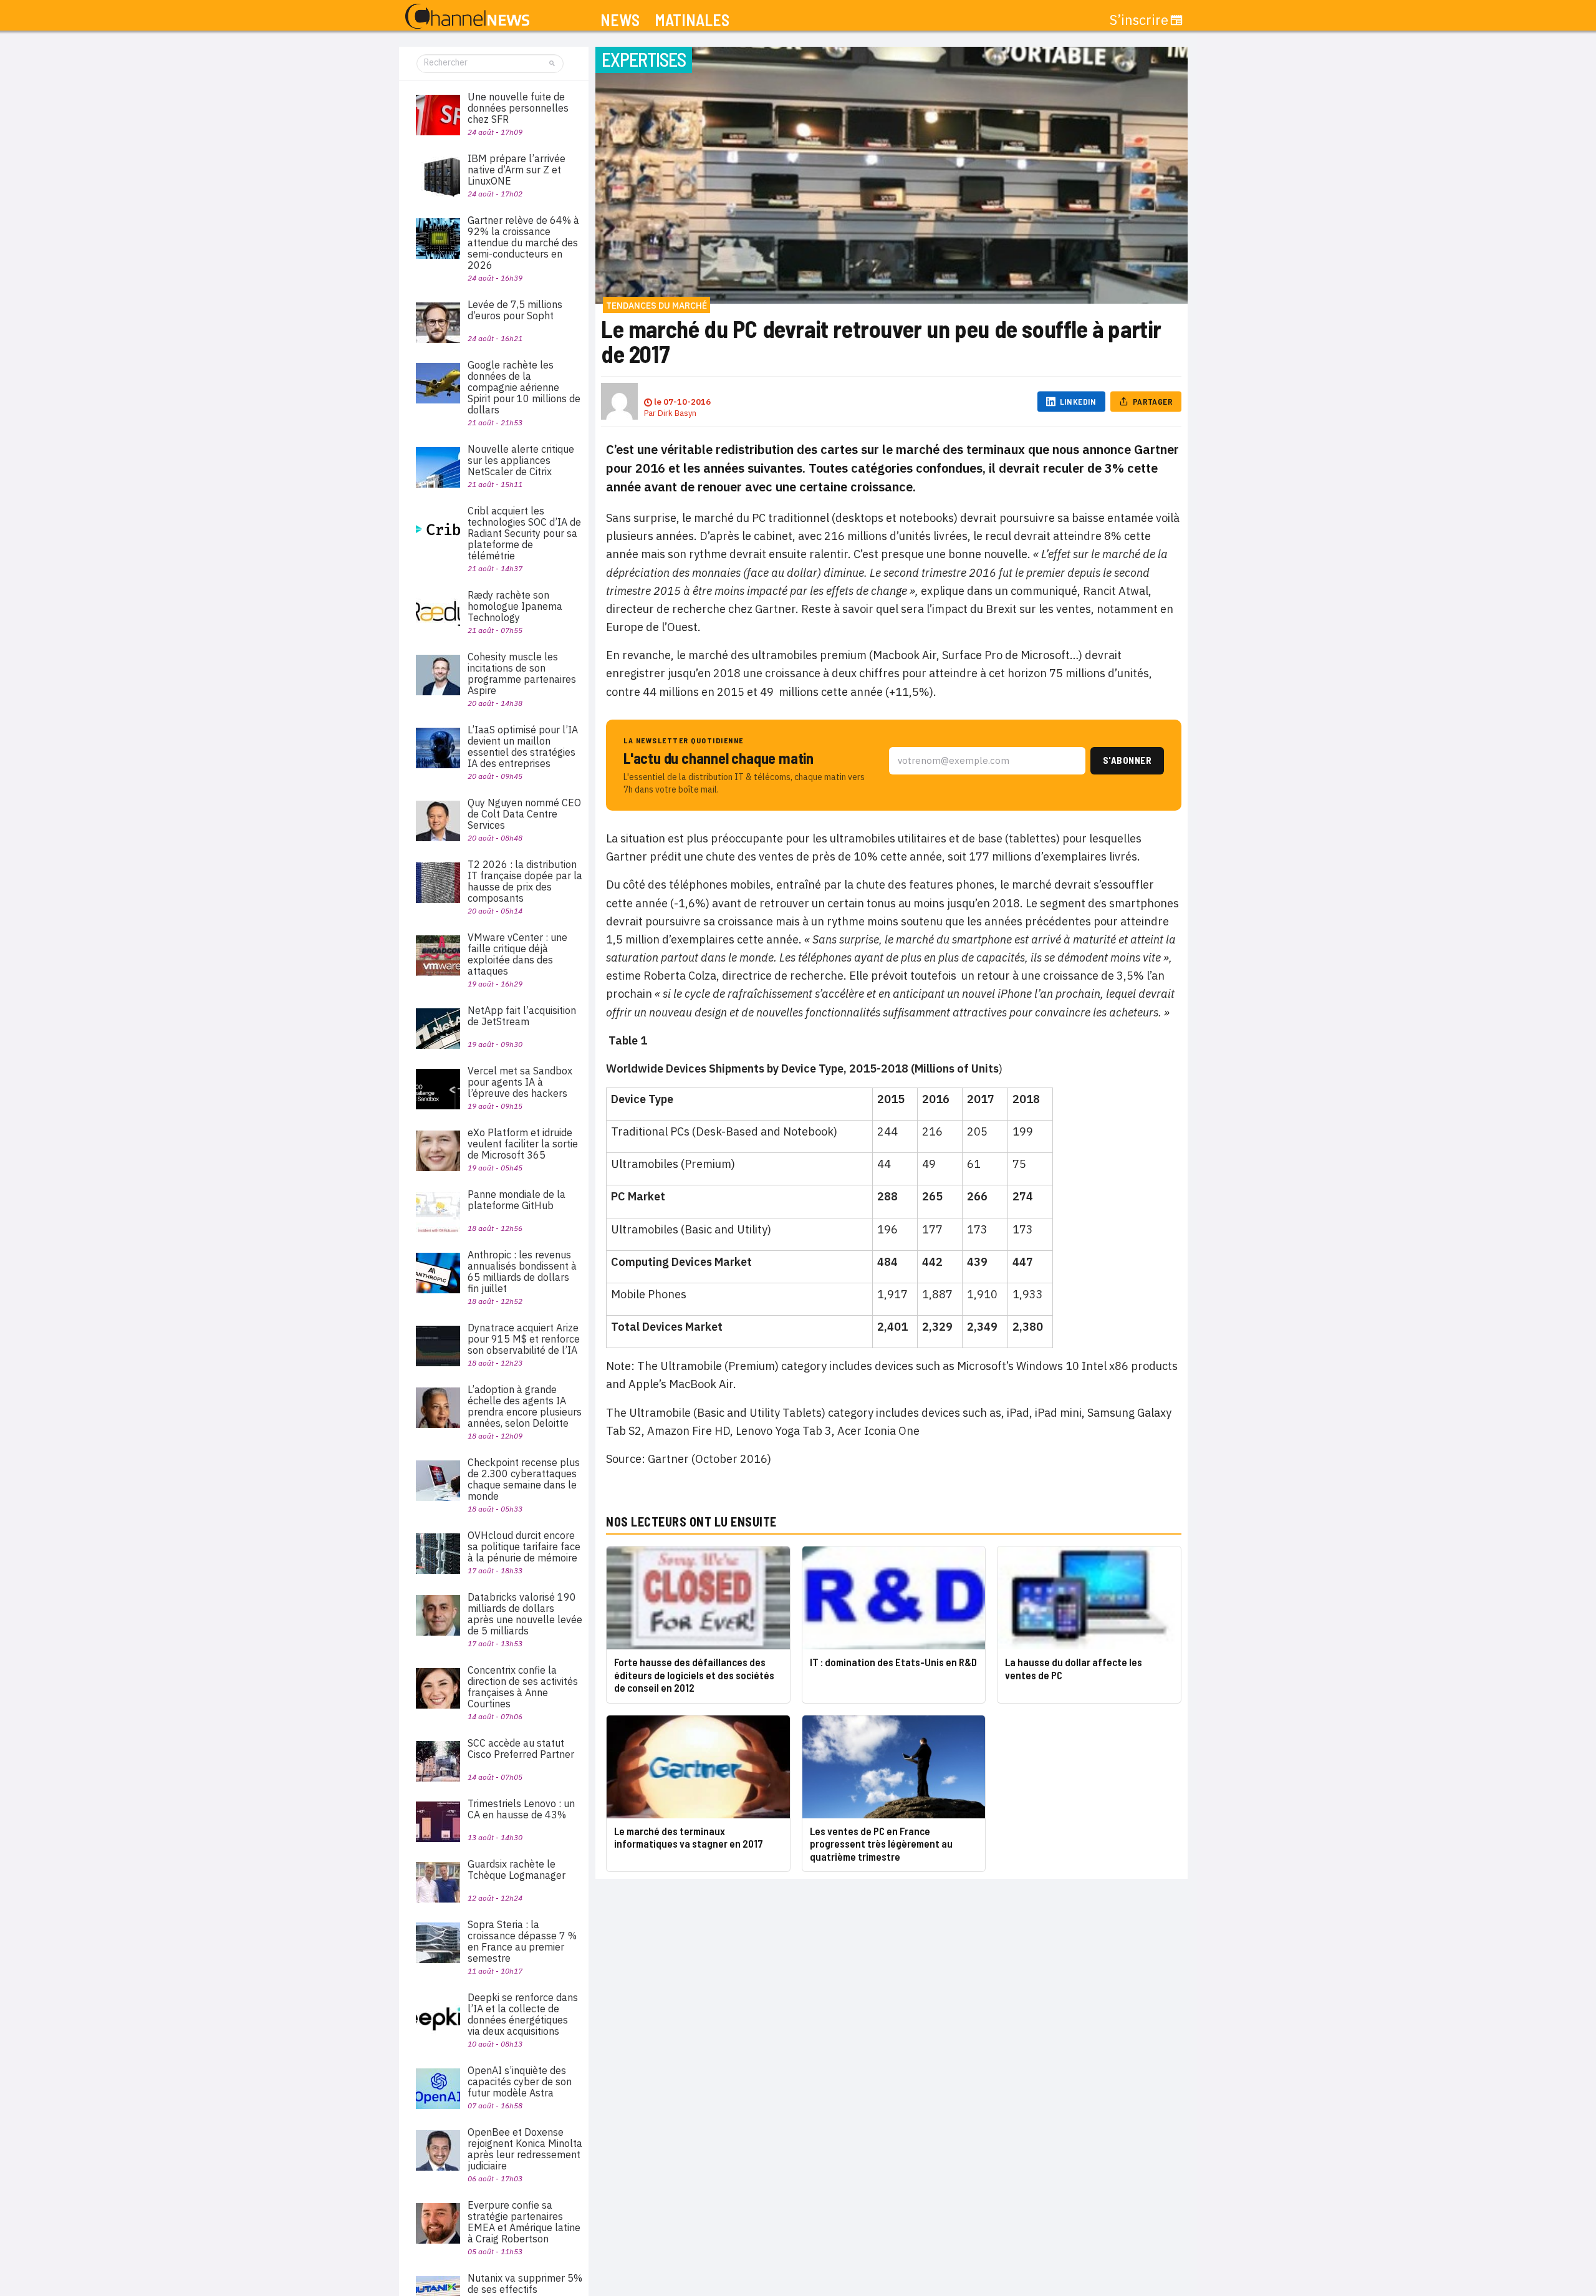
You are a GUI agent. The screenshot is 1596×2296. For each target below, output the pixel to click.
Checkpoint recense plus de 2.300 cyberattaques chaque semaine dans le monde (524, 1479)
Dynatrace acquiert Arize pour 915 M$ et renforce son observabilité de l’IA (524, 1339)
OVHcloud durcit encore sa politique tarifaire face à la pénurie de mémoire (524, 1546)
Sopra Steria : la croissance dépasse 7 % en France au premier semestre (522, 1941)
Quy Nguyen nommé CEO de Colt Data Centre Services (524, 814)
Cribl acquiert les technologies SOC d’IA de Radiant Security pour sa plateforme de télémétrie (524, 533)
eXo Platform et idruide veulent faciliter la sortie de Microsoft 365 (523, 1144)
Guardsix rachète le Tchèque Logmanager (517, 1869)
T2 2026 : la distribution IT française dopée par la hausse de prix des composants (525, 881)
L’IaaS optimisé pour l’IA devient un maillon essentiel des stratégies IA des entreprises (523, 746)
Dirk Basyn (677, 413)
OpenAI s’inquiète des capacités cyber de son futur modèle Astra (520, 2081)
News (620, 20)
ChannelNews (467, 17)
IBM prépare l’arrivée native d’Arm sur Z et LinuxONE (517, 170)
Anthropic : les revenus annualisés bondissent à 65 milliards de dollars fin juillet (522, 1271)
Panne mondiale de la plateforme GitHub (517, 1200)
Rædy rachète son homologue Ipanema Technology (515, 606)
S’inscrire (1139, 20)
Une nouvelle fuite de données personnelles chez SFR (518, 108)
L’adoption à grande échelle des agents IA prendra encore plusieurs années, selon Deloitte (525, 1406)
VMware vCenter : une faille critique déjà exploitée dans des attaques (517, 954)
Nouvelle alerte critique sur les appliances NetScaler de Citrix (521, 460)
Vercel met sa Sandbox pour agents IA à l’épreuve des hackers (520, 1082)
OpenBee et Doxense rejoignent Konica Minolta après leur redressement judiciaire (525, 2149)
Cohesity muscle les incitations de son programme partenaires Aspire (522, 673)
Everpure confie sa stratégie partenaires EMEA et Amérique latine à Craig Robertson (524, 2222)
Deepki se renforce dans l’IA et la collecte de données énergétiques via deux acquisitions (523, 2014)
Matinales (692, 20)
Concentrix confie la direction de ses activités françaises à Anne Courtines (523, 1687)
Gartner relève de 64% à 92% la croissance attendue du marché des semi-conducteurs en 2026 (523, 243)
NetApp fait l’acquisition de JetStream (522, 1016)
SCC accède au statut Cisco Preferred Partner (521, 1749)
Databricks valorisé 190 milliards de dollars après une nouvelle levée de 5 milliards (525, 1614)
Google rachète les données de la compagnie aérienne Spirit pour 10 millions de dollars (524, 387)
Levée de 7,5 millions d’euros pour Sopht (515, 310)
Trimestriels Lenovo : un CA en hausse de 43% (521, 1809)
